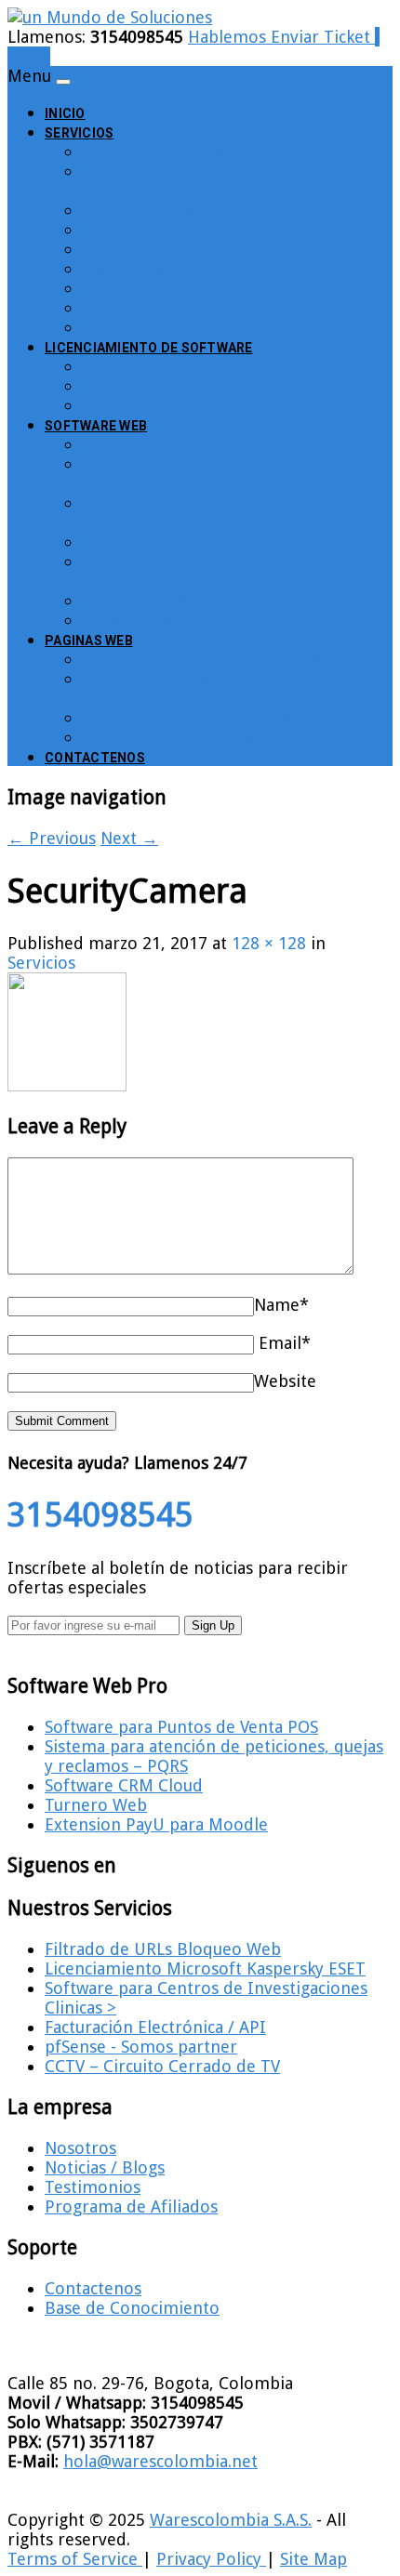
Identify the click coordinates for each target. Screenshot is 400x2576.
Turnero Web (133, 444)
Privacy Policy (211, 2559)
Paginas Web (89, 641)
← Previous (52, 838)
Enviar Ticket (323, 37)
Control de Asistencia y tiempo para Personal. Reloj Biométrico (221, 180)
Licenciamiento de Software (149, 348)
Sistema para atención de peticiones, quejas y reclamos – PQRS (224, 473)
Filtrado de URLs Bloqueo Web (200, 229)
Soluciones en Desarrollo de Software (227, 288)
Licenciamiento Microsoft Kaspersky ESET (205, 1968)
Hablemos (229, 37)
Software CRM (136, 600)
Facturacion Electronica (171, 268)
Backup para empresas (169, 210)
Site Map (313, 2559)
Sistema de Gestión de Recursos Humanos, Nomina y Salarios (205, 571)
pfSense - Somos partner (141, 2047)
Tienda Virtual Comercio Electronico (222, 737)
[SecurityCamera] (67, 1085)
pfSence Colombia (152, 249)
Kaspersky (120, 405)
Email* (285, 1343)
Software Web (96, 426)
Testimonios (93, 2187)
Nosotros (80, 2148)
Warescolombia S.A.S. (231, 2520)
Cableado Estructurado (170, 151)
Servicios (79, 133)
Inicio (65, 113)
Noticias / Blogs (105, 2167)
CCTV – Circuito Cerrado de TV (200, 327)
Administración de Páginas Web (204, 659)
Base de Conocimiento (132, 2308)
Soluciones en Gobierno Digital (201, 307)
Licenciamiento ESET (161, 366)
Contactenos (95, 758)
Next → (129, 838)
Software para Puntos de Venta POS (219, 542)
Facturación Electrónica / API (155, 2027)
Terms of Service (75, 2559)
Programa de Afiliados (131, 2206)
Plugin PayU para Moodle (180, 620)
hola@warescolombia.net (160, 2461)
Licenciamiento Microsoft (180, 385)
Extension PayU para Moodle (156, 1824)
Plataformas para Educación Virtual (217, 717)
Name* (281, 1305)
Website (285, 1381)
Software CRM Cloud (124, 1785)
